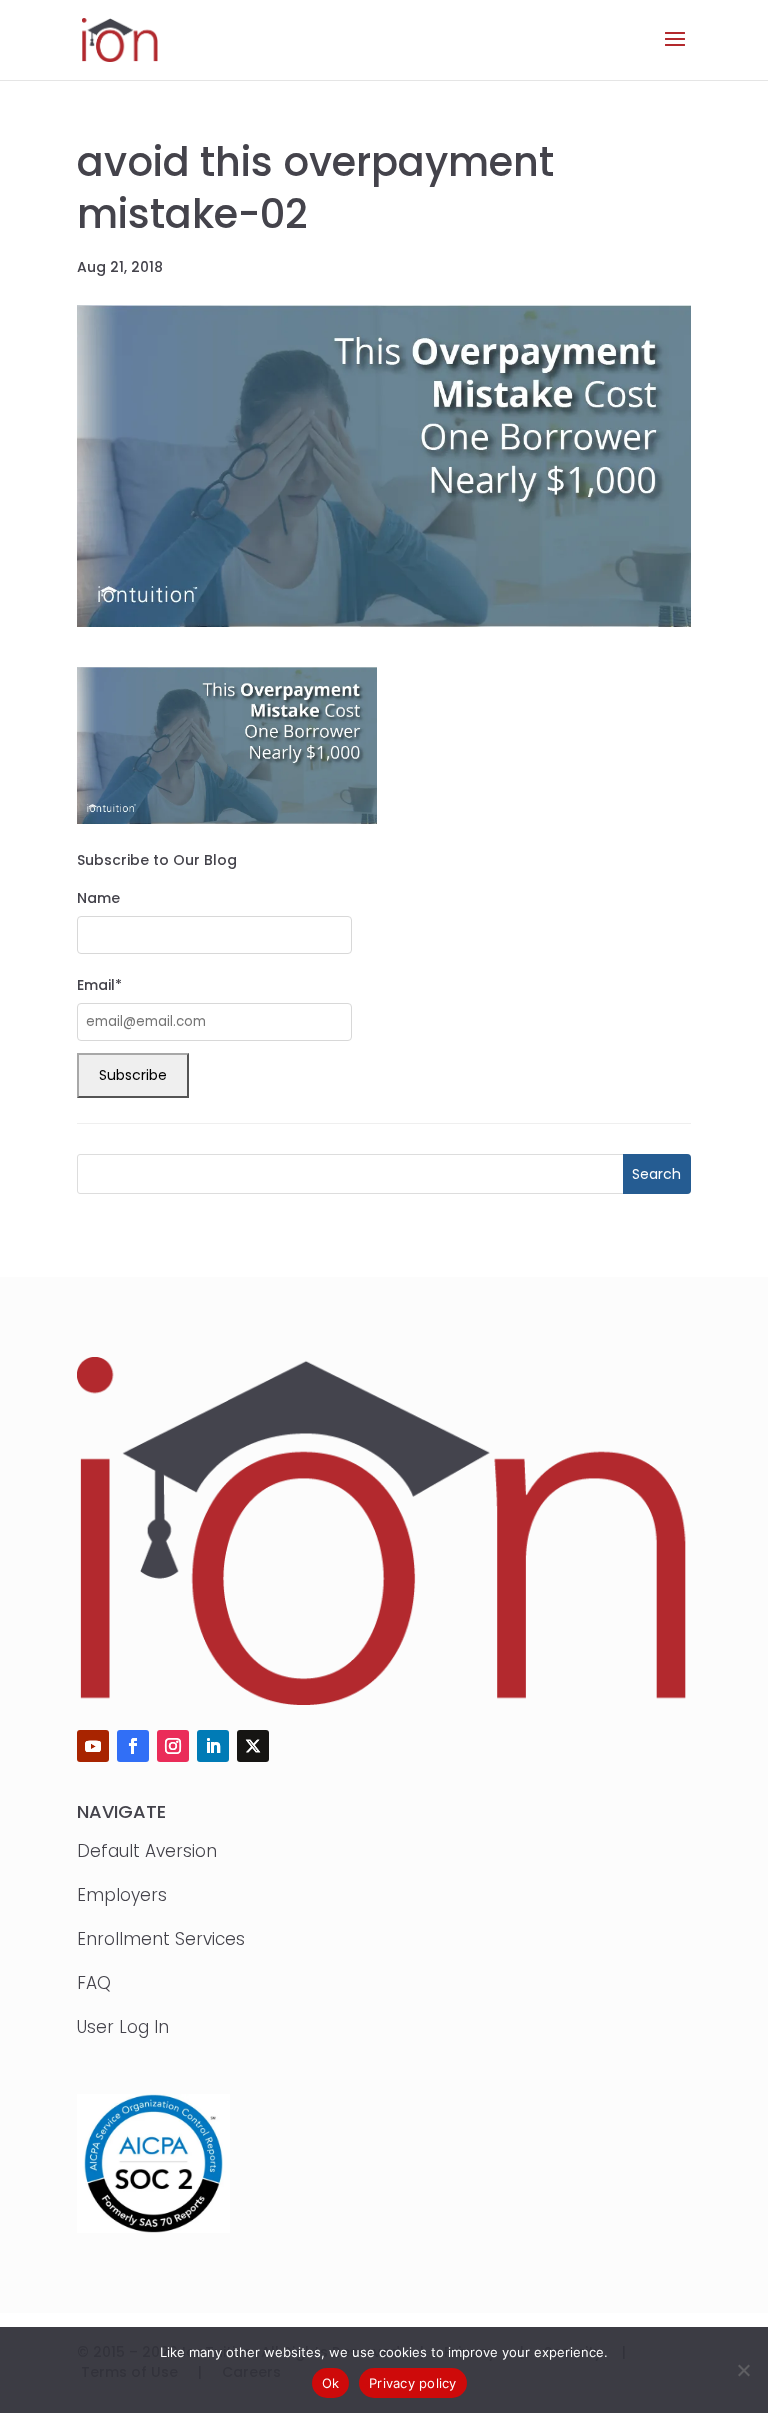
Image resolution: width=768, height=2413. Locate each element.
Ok (331, 2383)
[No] (743, 2370)
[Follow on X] (253, 1746)
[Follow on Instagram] (173, 1746)
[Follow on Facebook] (133, 1746)
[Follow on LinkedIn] (213, 1746)
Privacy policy (413, 2383)
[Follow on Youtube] (93, 1746)
